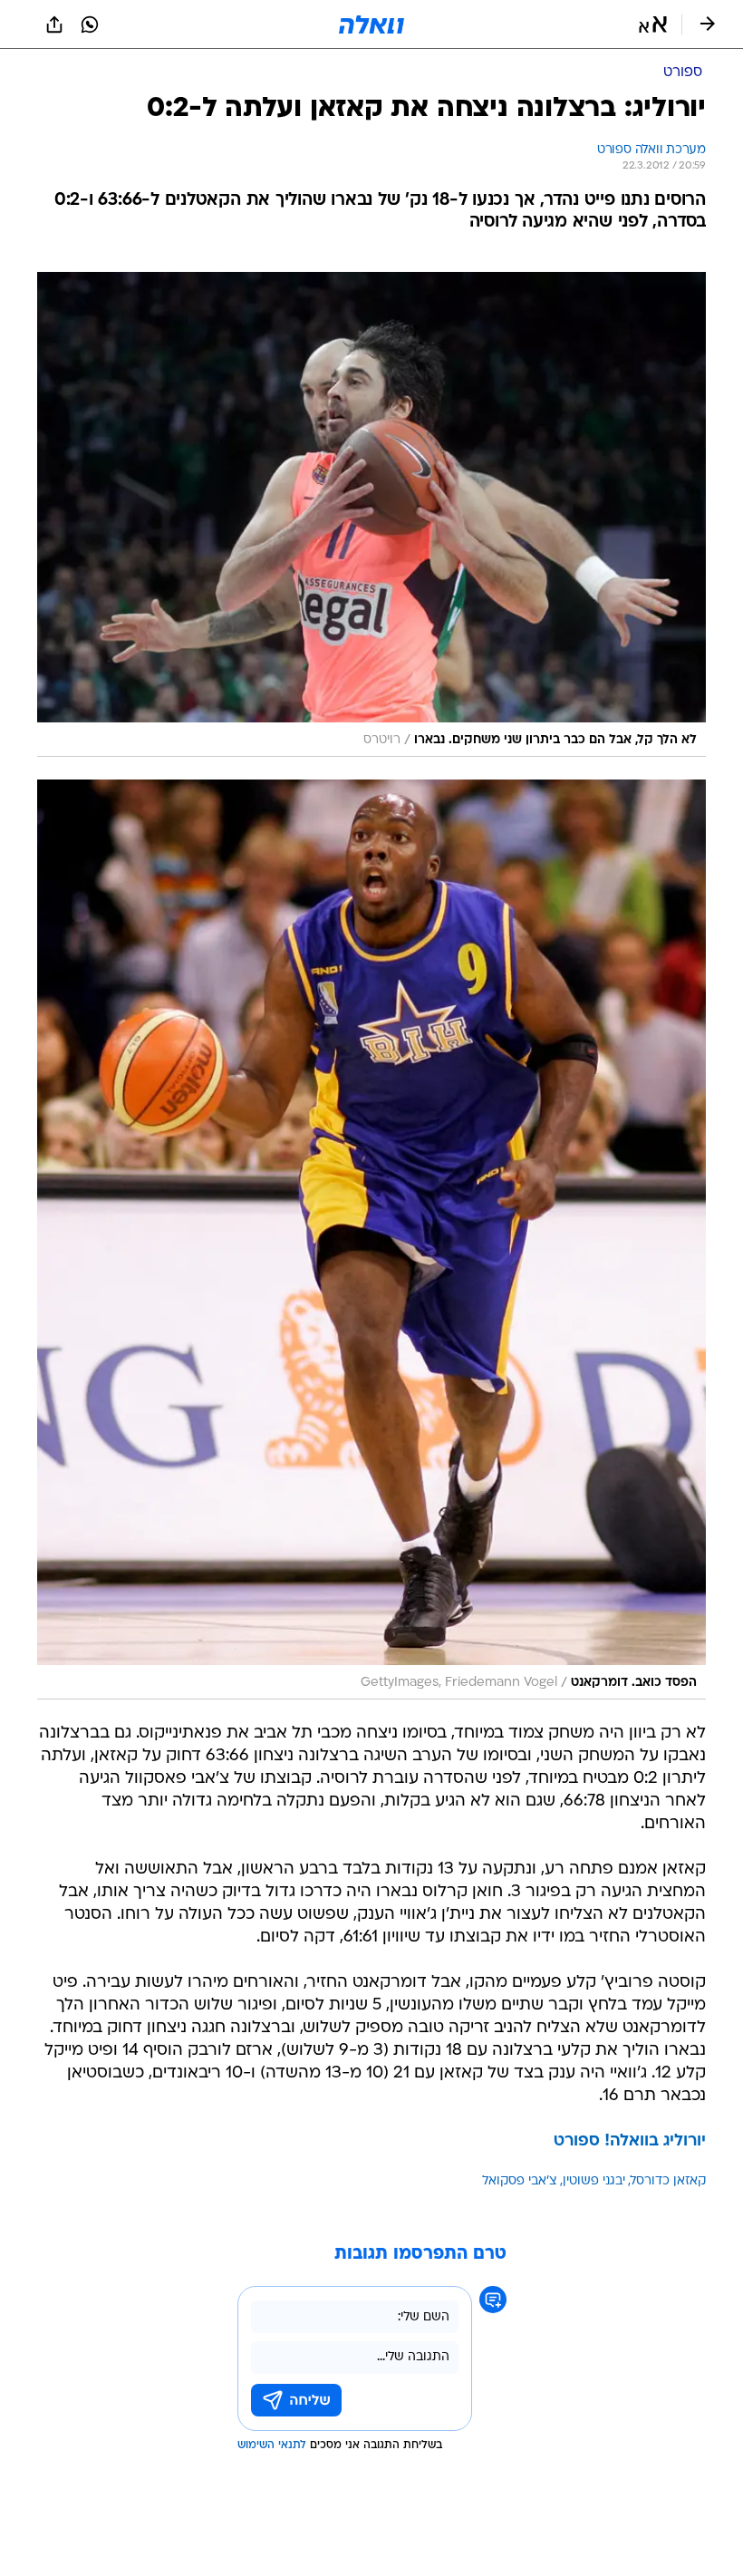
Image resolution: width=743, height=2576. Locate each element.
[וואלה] (371, 24)
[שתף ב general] (54, 24)
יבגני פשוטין (594, 2181)
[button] (653, 24)
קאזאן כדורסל (668, 2181)
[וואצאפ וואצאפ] (90, 24)
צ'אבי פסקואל (520, 2181)
